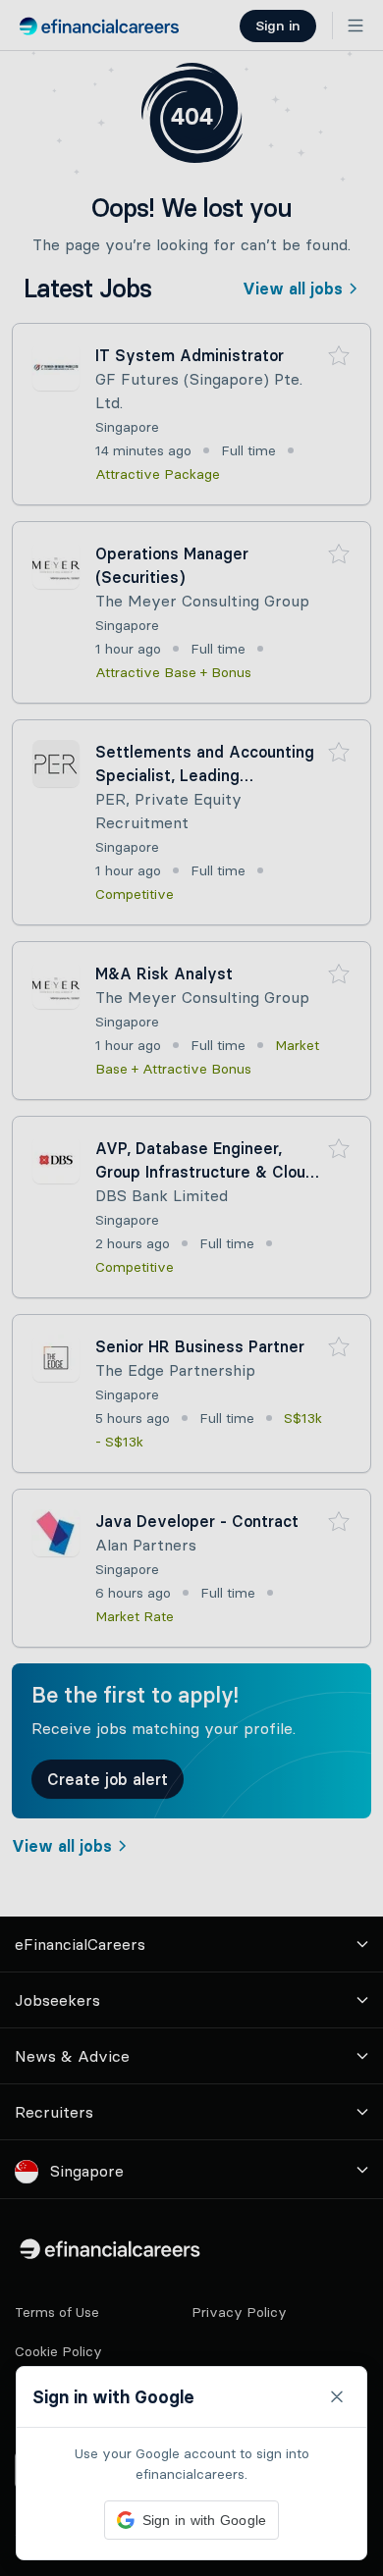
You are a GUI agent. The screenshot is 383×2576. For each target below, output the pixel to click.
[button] (191, 1288)
